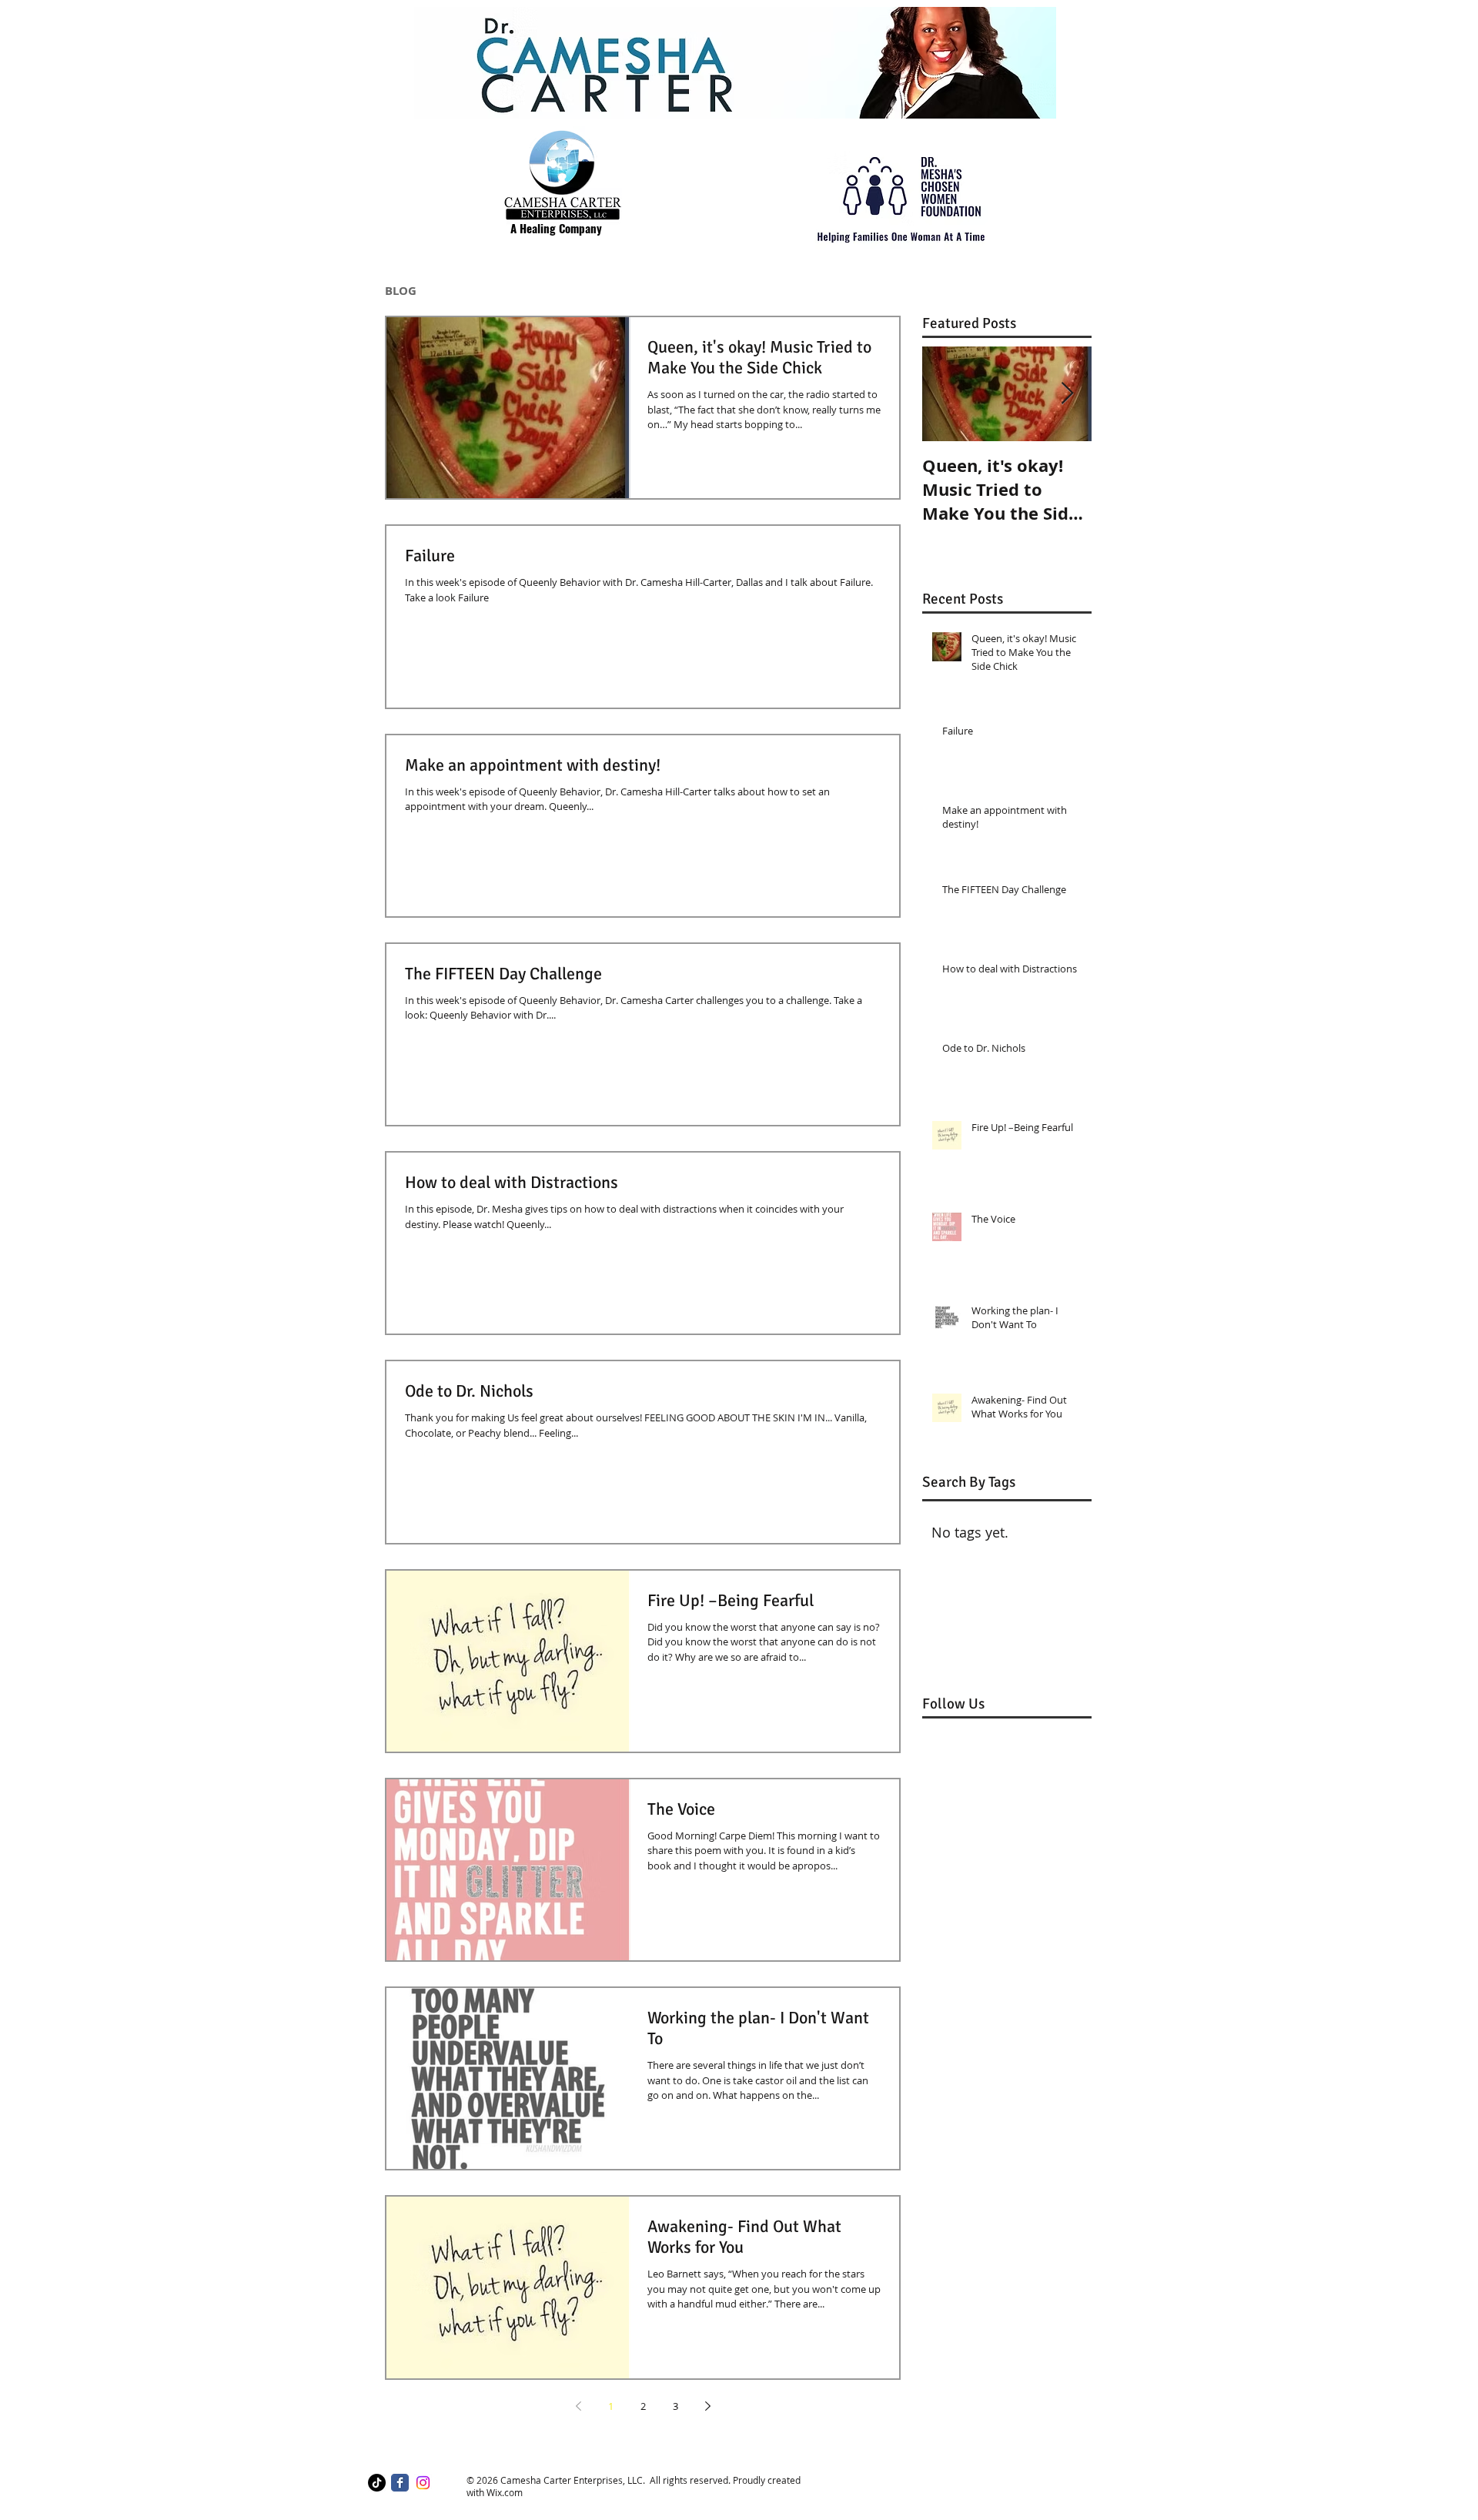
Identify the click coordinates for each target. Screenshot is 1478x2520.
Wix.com (505, 2492)
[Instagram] (423, 2483)
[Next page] (707, 2406)
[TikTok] (377, 2483)
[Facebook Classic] (400, 2483)
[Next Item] (1067, 394)
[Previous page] (578, 2406)
